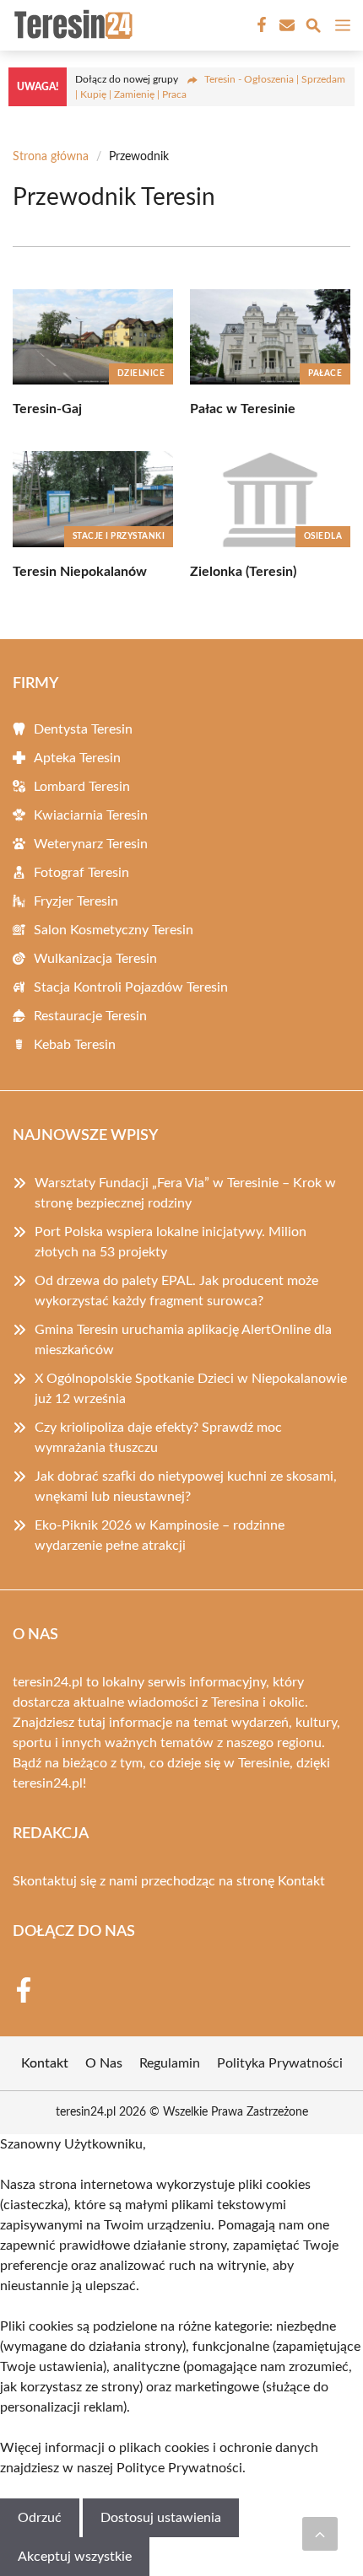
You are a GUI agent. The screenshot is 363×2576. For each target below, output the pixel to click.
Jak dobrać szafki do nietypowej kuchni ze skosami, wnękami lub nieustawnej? (186, 1487)
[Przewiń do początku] (320, 2534)
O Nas (104, 2063)
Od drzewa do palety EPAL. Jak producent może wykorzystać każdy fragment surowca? (176, 1291)
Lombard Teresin (82, 787)
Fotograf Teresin (81, 873)
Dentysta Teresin (83, 729)
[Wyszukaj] (313, 28)
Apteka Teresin (77, 758)
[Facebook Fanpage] (260, 25)
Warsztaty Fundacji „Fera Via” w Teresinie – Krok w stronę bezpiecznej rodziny (185, 1193)
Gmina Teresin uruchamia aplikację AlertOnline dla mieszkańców (183, 1340)
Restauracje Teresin (90, 1016)
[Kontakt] (285, 25)
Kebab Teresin (75, 1045)
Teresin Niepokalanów (80, 572)
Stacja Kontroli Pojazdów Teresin (131, 987)
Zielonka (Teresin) (243, 572)
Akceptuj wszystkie (75, 2557)
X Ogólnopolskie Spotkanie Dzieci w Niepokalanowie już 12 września (191, 1389)
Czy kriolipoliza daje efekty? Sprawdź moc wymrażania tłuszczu (158, 1438)
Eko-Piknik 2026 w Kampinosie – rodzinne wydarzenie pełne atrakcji (160, 1535)
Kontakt (301, 1881)
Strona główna (51, 157)
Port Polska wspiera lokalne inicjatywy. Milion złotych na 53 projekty (171, 1242)
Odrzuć (40, 2518)
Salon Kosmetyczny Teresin (114, 930)
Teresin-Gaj (47, 409)
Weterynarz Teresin (91, 844)
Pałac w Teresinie (243, 409)
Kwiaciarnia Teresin (91, 815)
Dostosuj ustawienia (161, 2518)
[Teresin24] (71, 25)
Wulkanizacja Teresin (95, 959)
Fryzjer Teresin (76, 901)
